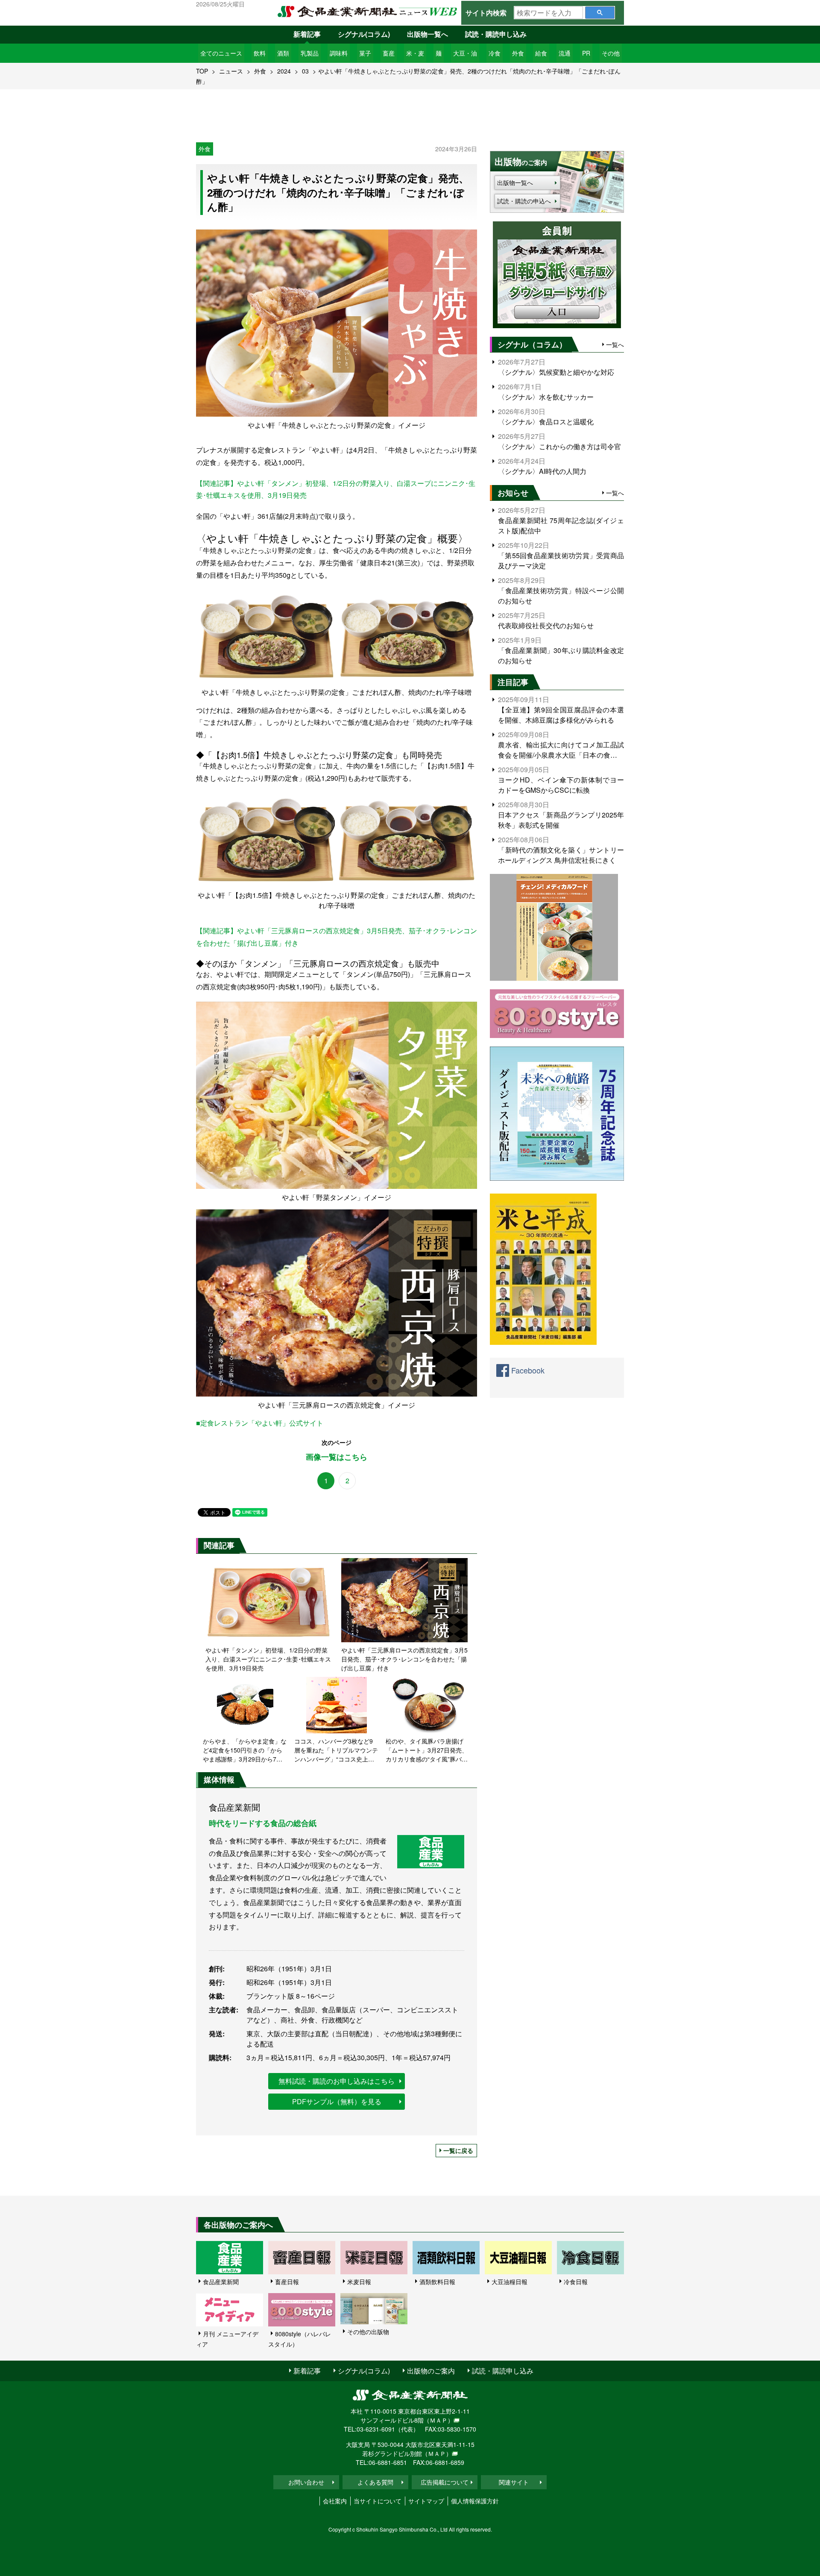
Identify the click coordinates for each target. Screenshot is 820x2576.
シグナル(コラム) (364, 34)
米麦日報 (359, 2282)
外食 (518, 53)
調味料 (339, 53)
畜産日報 (287, 2282)
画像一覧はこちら (337, 1457)
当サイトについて (378, 2501)
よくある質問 (375, 2482)
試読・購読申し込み (496, 34)
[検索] (600, 13)
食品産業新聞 (221, 2282)
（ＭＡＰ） (439, 2420)
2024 (284, 71)
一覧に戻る (458, 2150)
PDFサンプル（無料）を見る (337, 2101)
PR (586, 53)
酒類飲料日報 (437, 2282)
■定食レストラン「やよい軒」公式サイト (260, 1423)
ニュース (231, 71)
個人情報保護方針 (475, 2501)
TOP (202, 71)
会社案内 (335, 2501)
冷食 (495, 53)
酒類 (283, 53)
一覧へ (615, 344)
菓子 (365, 53)
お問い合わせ (306, 2482)
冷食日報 (576, 2282)
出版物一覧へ (428, 34)
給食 (541, 53)
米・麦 (415, 53)
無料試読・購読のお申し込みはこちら (337, 2081)
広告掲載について (445, 2482)
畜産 (389, 53)
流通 (565, 53)
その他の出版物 (368, 2332)
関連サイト (514, 2482)
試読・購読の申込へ (524, 201)
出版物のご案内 (431, 2371)
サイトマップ (426, 2501)
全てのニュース (221, 53)
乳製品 (310, 53)
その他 (611, 53)
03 (305, 71)
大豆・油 (465, 53)
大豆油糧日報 (510, 2282)
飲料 (260, 53)
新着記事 (307, 34)
